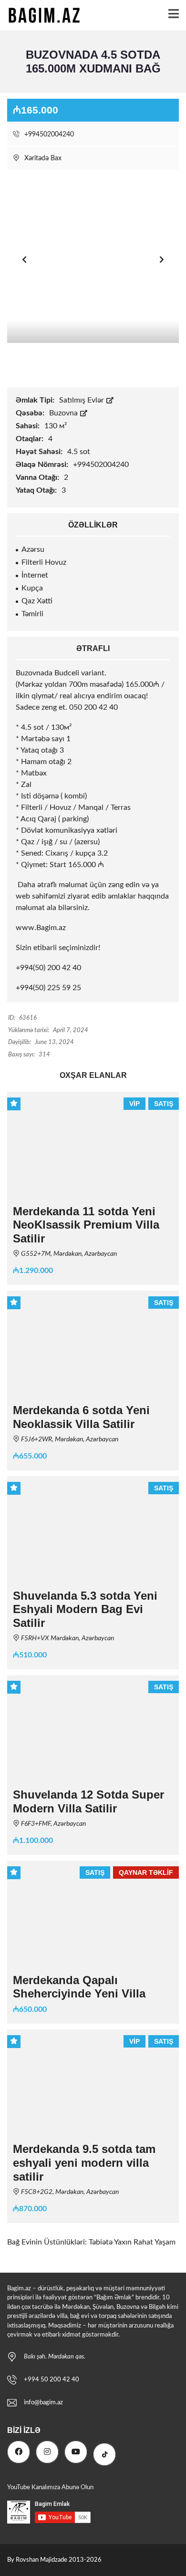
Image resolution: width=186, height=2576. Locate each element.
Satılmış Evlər (83, 400)
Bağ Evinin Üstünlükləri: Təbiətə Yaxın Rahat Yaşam (91, 2242)
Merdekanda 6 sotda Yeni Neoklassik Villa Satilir (81, 1417)
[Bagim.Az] (41, 16)
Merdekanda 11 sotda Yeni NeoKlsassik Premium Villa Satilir (86, 1225)
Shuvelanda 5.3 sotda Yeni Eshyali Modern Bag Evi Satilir (85, 1609)
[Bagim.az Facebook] (19, 2452)
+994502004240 (48, 134)
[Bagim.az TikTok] (104, 2454)
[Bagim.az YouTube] (76, 2452)
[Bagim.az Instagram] (47, 2452)
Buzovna (64, 413)
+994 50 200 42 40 (52, 2380)
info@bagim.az (43, 2403)
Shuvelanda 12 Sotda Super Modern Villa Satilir (88, 1801)
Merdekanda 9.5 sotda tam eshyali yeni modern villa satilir (84, 2163)
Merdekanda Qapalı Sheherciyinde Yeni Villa (79, 1987)
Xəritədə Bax (42, 158)
